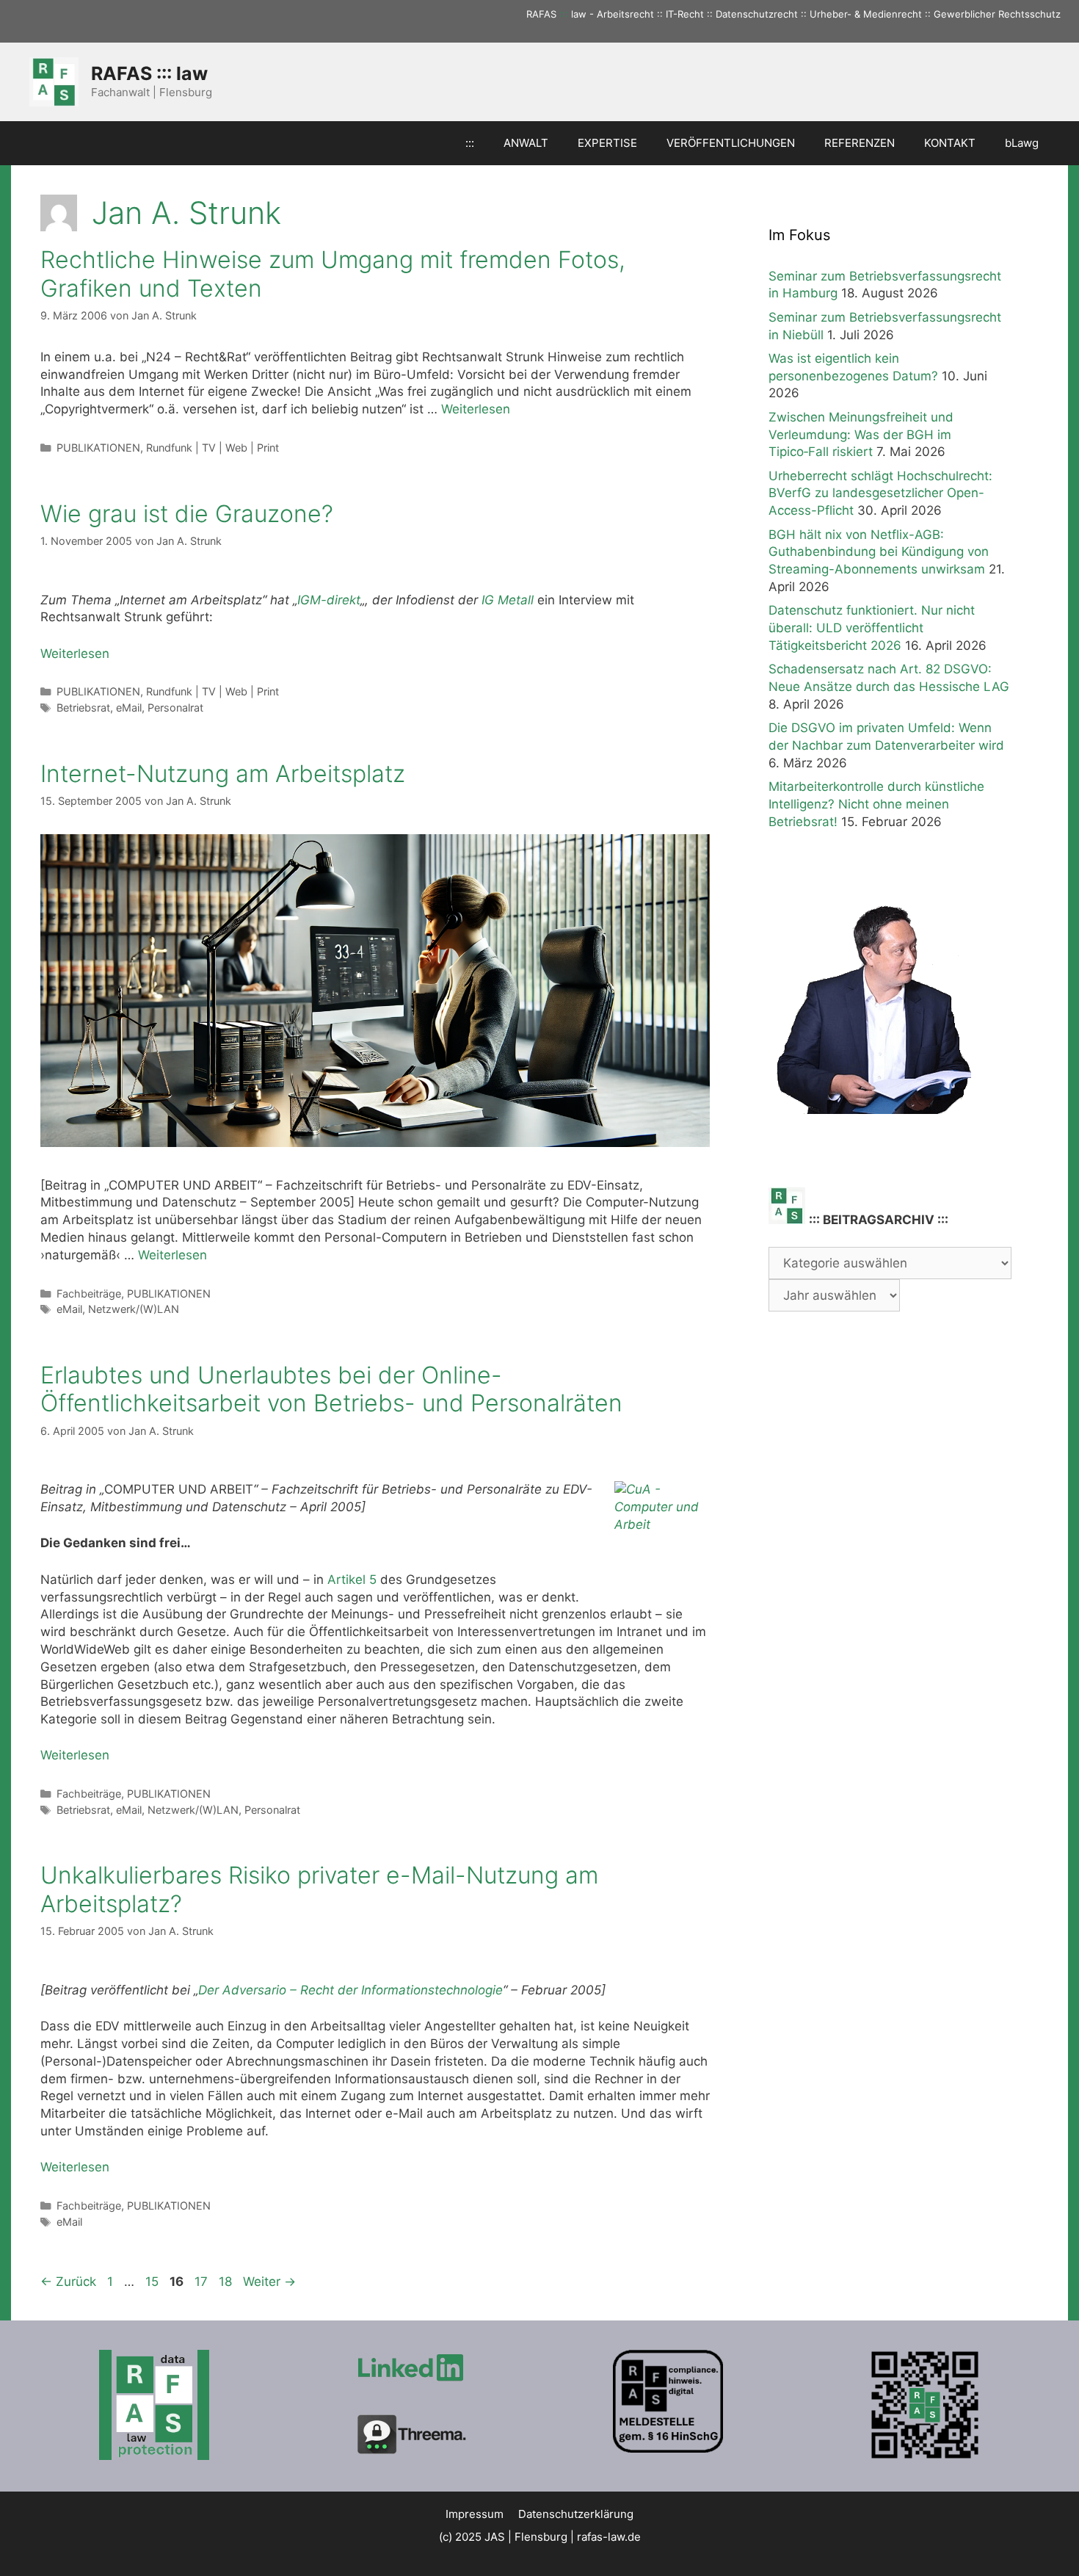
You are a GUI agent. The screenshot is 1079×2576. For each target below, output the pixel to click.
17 (203, 2282)
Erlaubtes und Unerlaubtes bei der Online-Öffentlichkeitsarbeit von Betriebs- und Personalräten (331, 1389)
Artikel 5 (352, 1580)
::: (564, 14)
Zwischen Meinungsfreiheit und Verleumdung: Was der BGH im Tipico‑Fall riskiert (861, 435)
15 (153, 2282)
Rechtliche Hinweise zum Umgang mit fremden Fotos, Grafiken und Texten (333, 274)
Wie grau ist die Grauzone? (187, 514)
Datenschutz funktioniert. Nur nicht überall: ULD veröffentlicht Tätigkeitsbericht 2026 (872, 628)
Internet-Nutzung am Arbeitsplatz (223, 774)
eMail (129, 708)
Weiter (269, 2282)
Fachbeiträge (89, 1294)
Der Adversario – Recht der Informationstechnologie (350, 1990)
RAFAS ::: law (149, 73)
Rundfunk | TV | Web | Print (212, 448)
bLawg (1022, 143)
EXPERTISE (607, 143)
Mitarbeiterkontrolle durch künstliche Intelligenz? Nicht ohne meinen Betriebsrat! (876, 804)
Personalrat (175, 708)
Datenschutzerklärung (576, 2514)
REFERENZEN (860, 143)
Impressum (475, 2514)
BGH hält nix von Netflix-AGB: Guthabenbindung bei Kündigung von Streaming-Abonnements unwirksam (879, 552)
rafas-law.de (609, 2537)
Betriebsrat (83, 708)
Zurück (68, 2282)
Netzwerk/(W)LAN (134, 1309)
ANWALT (526, 143)
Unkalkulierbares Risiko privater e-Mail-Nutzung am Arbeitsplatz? (319, 1889)
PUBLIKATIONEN (98, 448)
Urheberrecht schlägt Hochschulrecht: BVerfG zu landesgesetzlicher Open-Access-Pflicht (880, 493)
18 (227, 2282)
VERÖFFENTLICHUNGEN (731, 143)
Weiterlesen (476, 409)
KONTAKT (950, 143)
